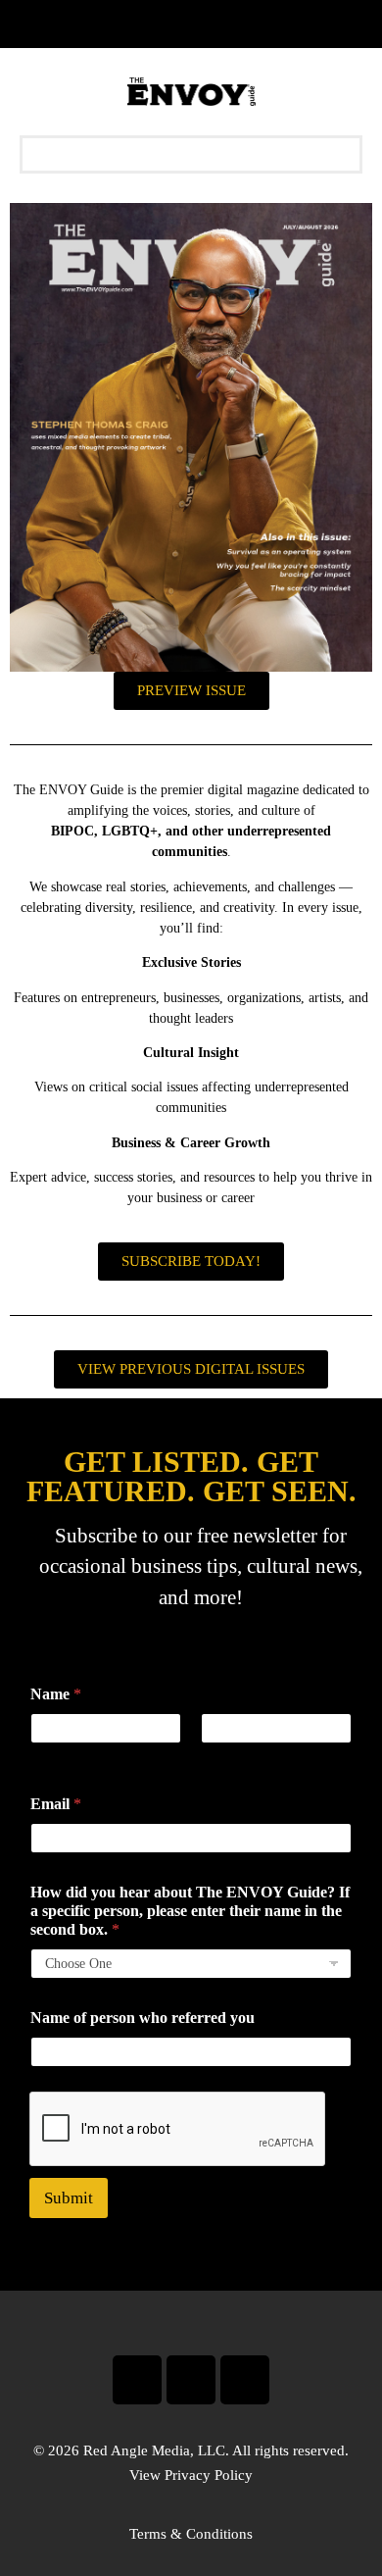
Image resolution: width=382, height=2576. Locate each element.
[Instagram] (191, 2380)
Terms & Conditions (191, 2534)
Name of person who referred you (143, 2018)
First (43, 1757)
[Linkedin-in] (245, 2380)
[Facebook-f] (137, 2380)
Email (56, 1804)
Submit (69, 2198)
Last (213, 1757)
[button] (191, 154)
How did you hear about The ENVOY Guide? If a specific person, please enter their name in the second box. (190, 1911)
